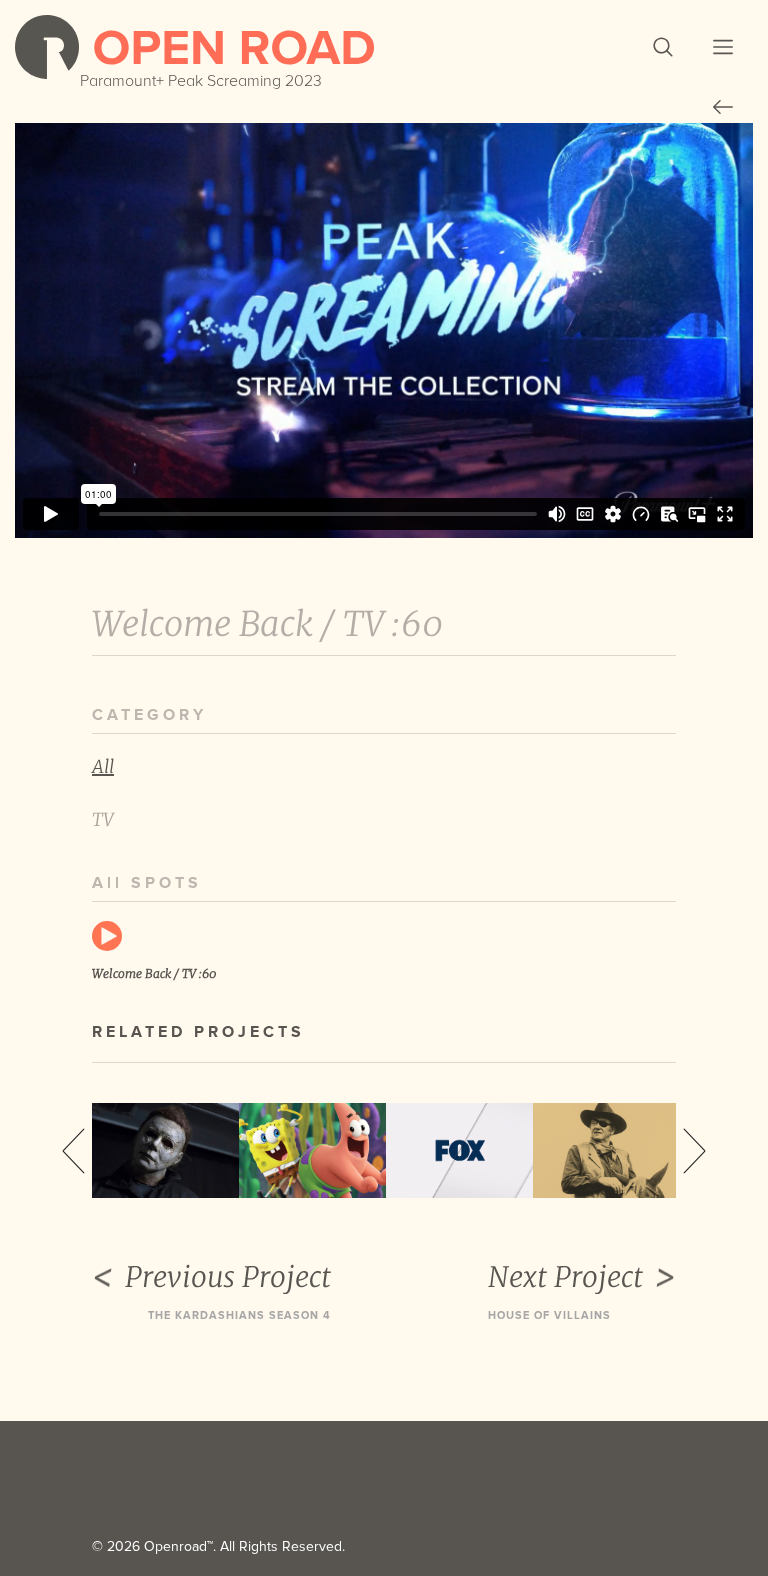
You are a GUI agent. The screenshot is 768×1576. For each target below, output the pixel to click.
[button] (663, 47)
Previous (73, 1151)
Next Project (565, 1277)
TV (103, 819)
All (103, 766)
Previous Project (228, 1277)
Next (694, 1151)
